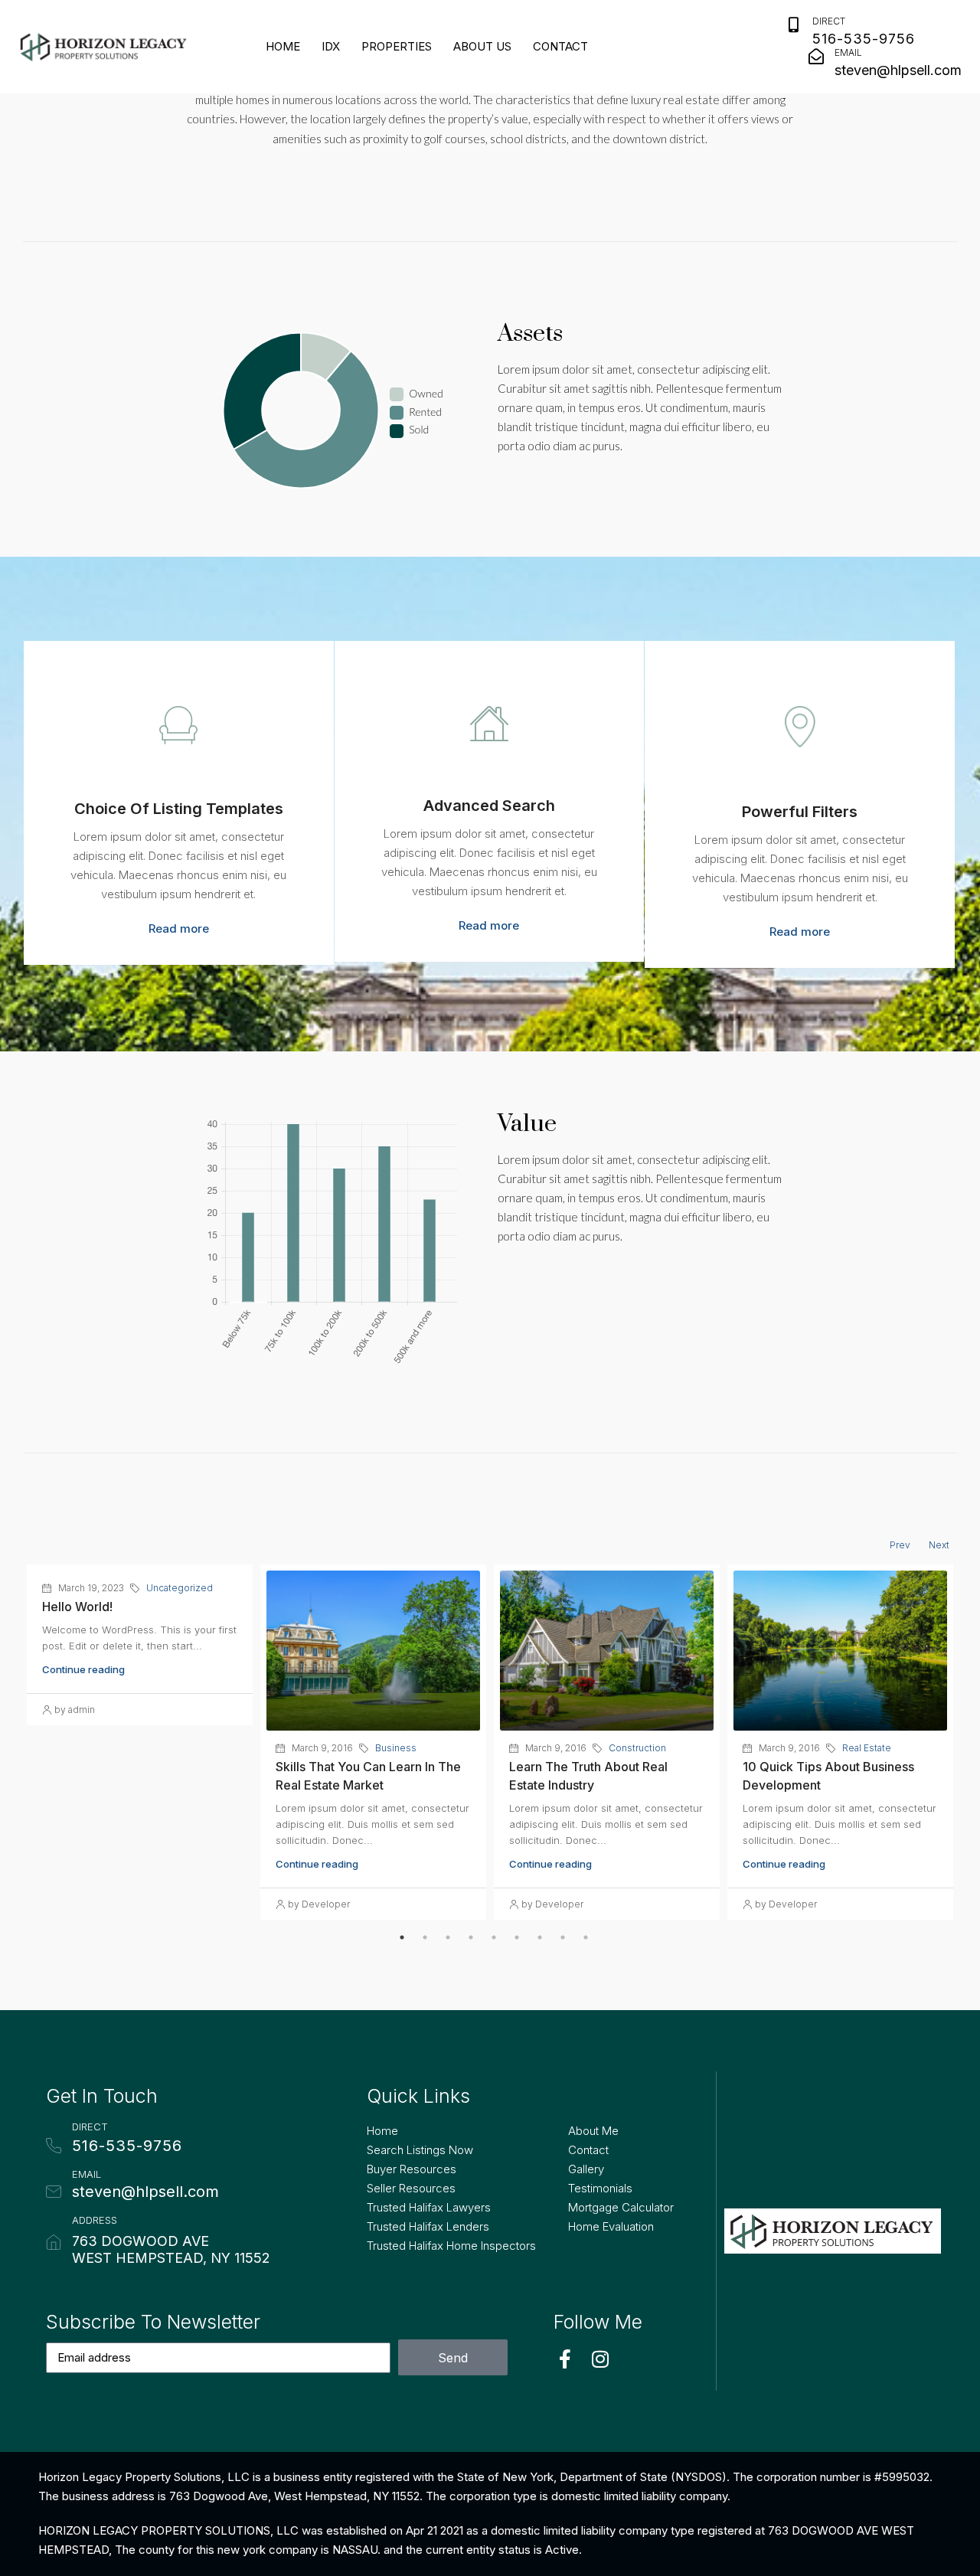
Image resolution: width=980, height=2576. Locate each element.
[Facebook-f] (565, 2359)
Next (939, 1545)
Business (396, 1748)
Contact (560, 46)
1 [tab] (402, 1937)
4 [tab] (471, 1937)
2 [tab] (425, 1937)
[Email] (816, 57)
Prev (900, 1545)
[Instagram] (600, 2359)
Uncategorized (180, 1588)
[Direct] (794, 25)
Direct (829, 21)
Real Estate (867, 1748)
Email (848, 52)
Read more (179, 928)
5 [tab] (494, 1937)
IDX (331, 46)
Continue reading (83, 1669)
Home (283, 46)
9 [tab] (586, 1937)
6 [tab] (517, 1937)
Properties (397, 46)
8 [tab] (563, 1937)
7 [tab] (540, 1937)
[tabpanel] (140, 1648)
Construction (637, 1748)
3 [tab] (448, 1937)
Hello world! (77, 1607)
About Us (482, 46)
